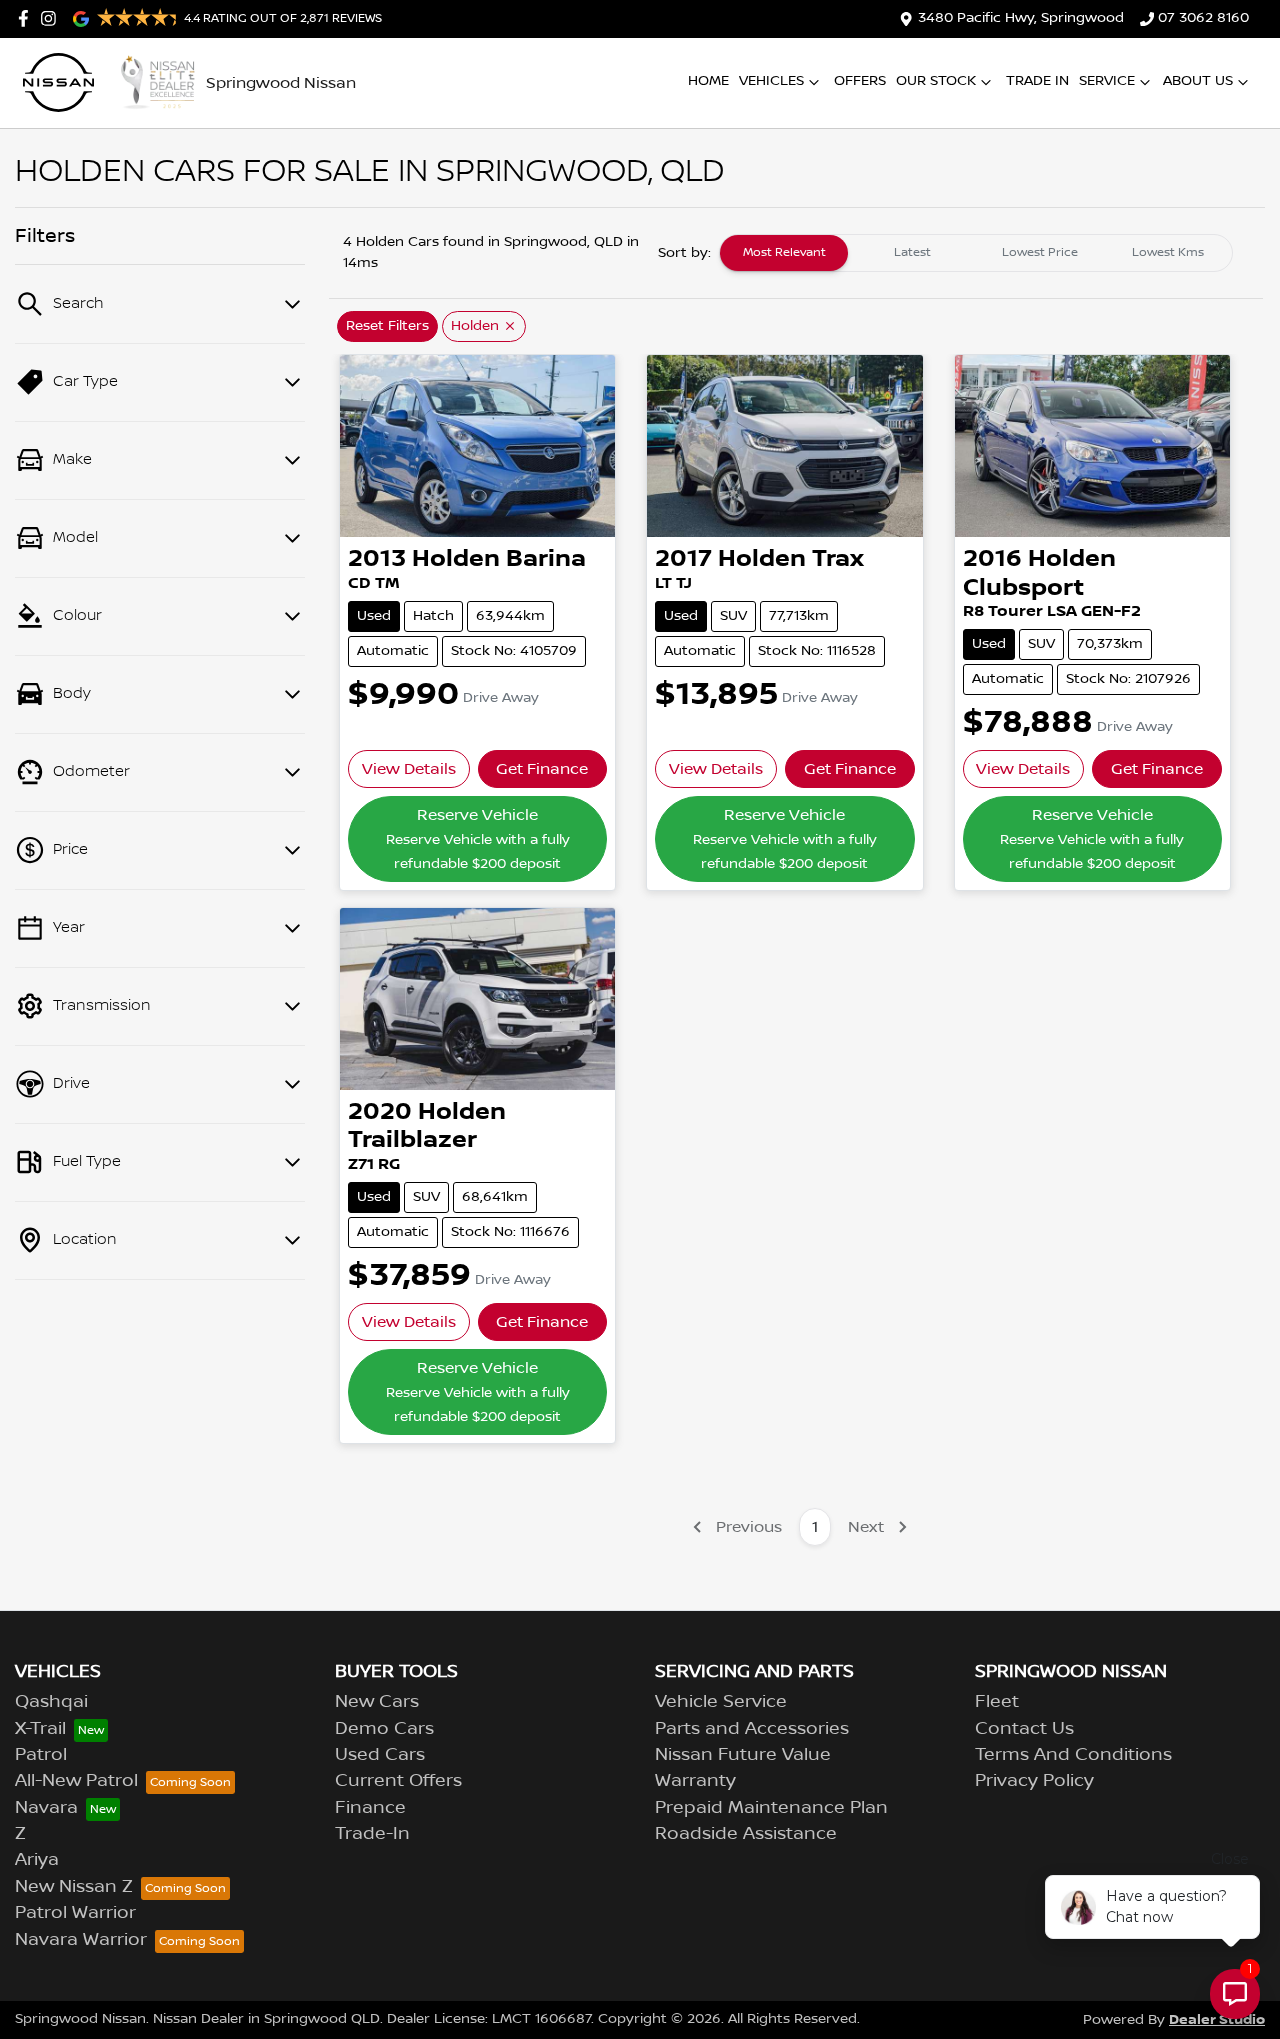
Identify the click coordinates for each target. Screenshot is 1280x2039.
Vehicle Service (721, 1702)
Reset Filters (387, 326)
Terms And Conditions (1073, 1755)
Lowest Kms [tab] (1168, 252)
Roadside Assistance (746, 1834)
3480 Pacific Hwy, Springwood (1021, 18)
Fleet (997, 1702)
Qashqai (51, 1702)
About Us (1198, 81)
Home (708, 81)
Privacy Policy (1034, 1781)
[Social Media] (27, 18)
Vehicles (771, 81)
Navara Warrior (81, 1940)
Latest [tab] (912, 252)
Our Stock (936, 81)
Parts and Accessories (752, 1729)
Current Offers (398, 1781)
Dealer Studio (1217, 2019)
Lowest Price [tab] (1040, 252)
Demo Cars (384, 1729)
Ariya (37, 1860)
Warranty (695, 1781)
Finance (370, 1808)
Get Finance (542, 769)
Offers (860, 81)
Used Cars (380, 1755)
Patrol (41, 1755)
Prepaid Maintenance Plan (771, 1808)
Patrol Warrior (75, 1913)
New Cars (377, 1702)
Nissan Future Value (743, 1755)
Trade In (1037, 81)
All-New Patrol (76, 1781)
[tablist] (976, 253)
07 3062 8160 (1203, 18)
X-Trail (40, 1729)
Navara (46, 1808)
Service (1107, 81)
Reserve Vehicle (478, 839)
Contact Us (1024, 1729)
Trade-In (372, 1834)
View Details (409, 769)
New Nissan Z (74, 1887)
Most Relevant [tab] (784, 252)
